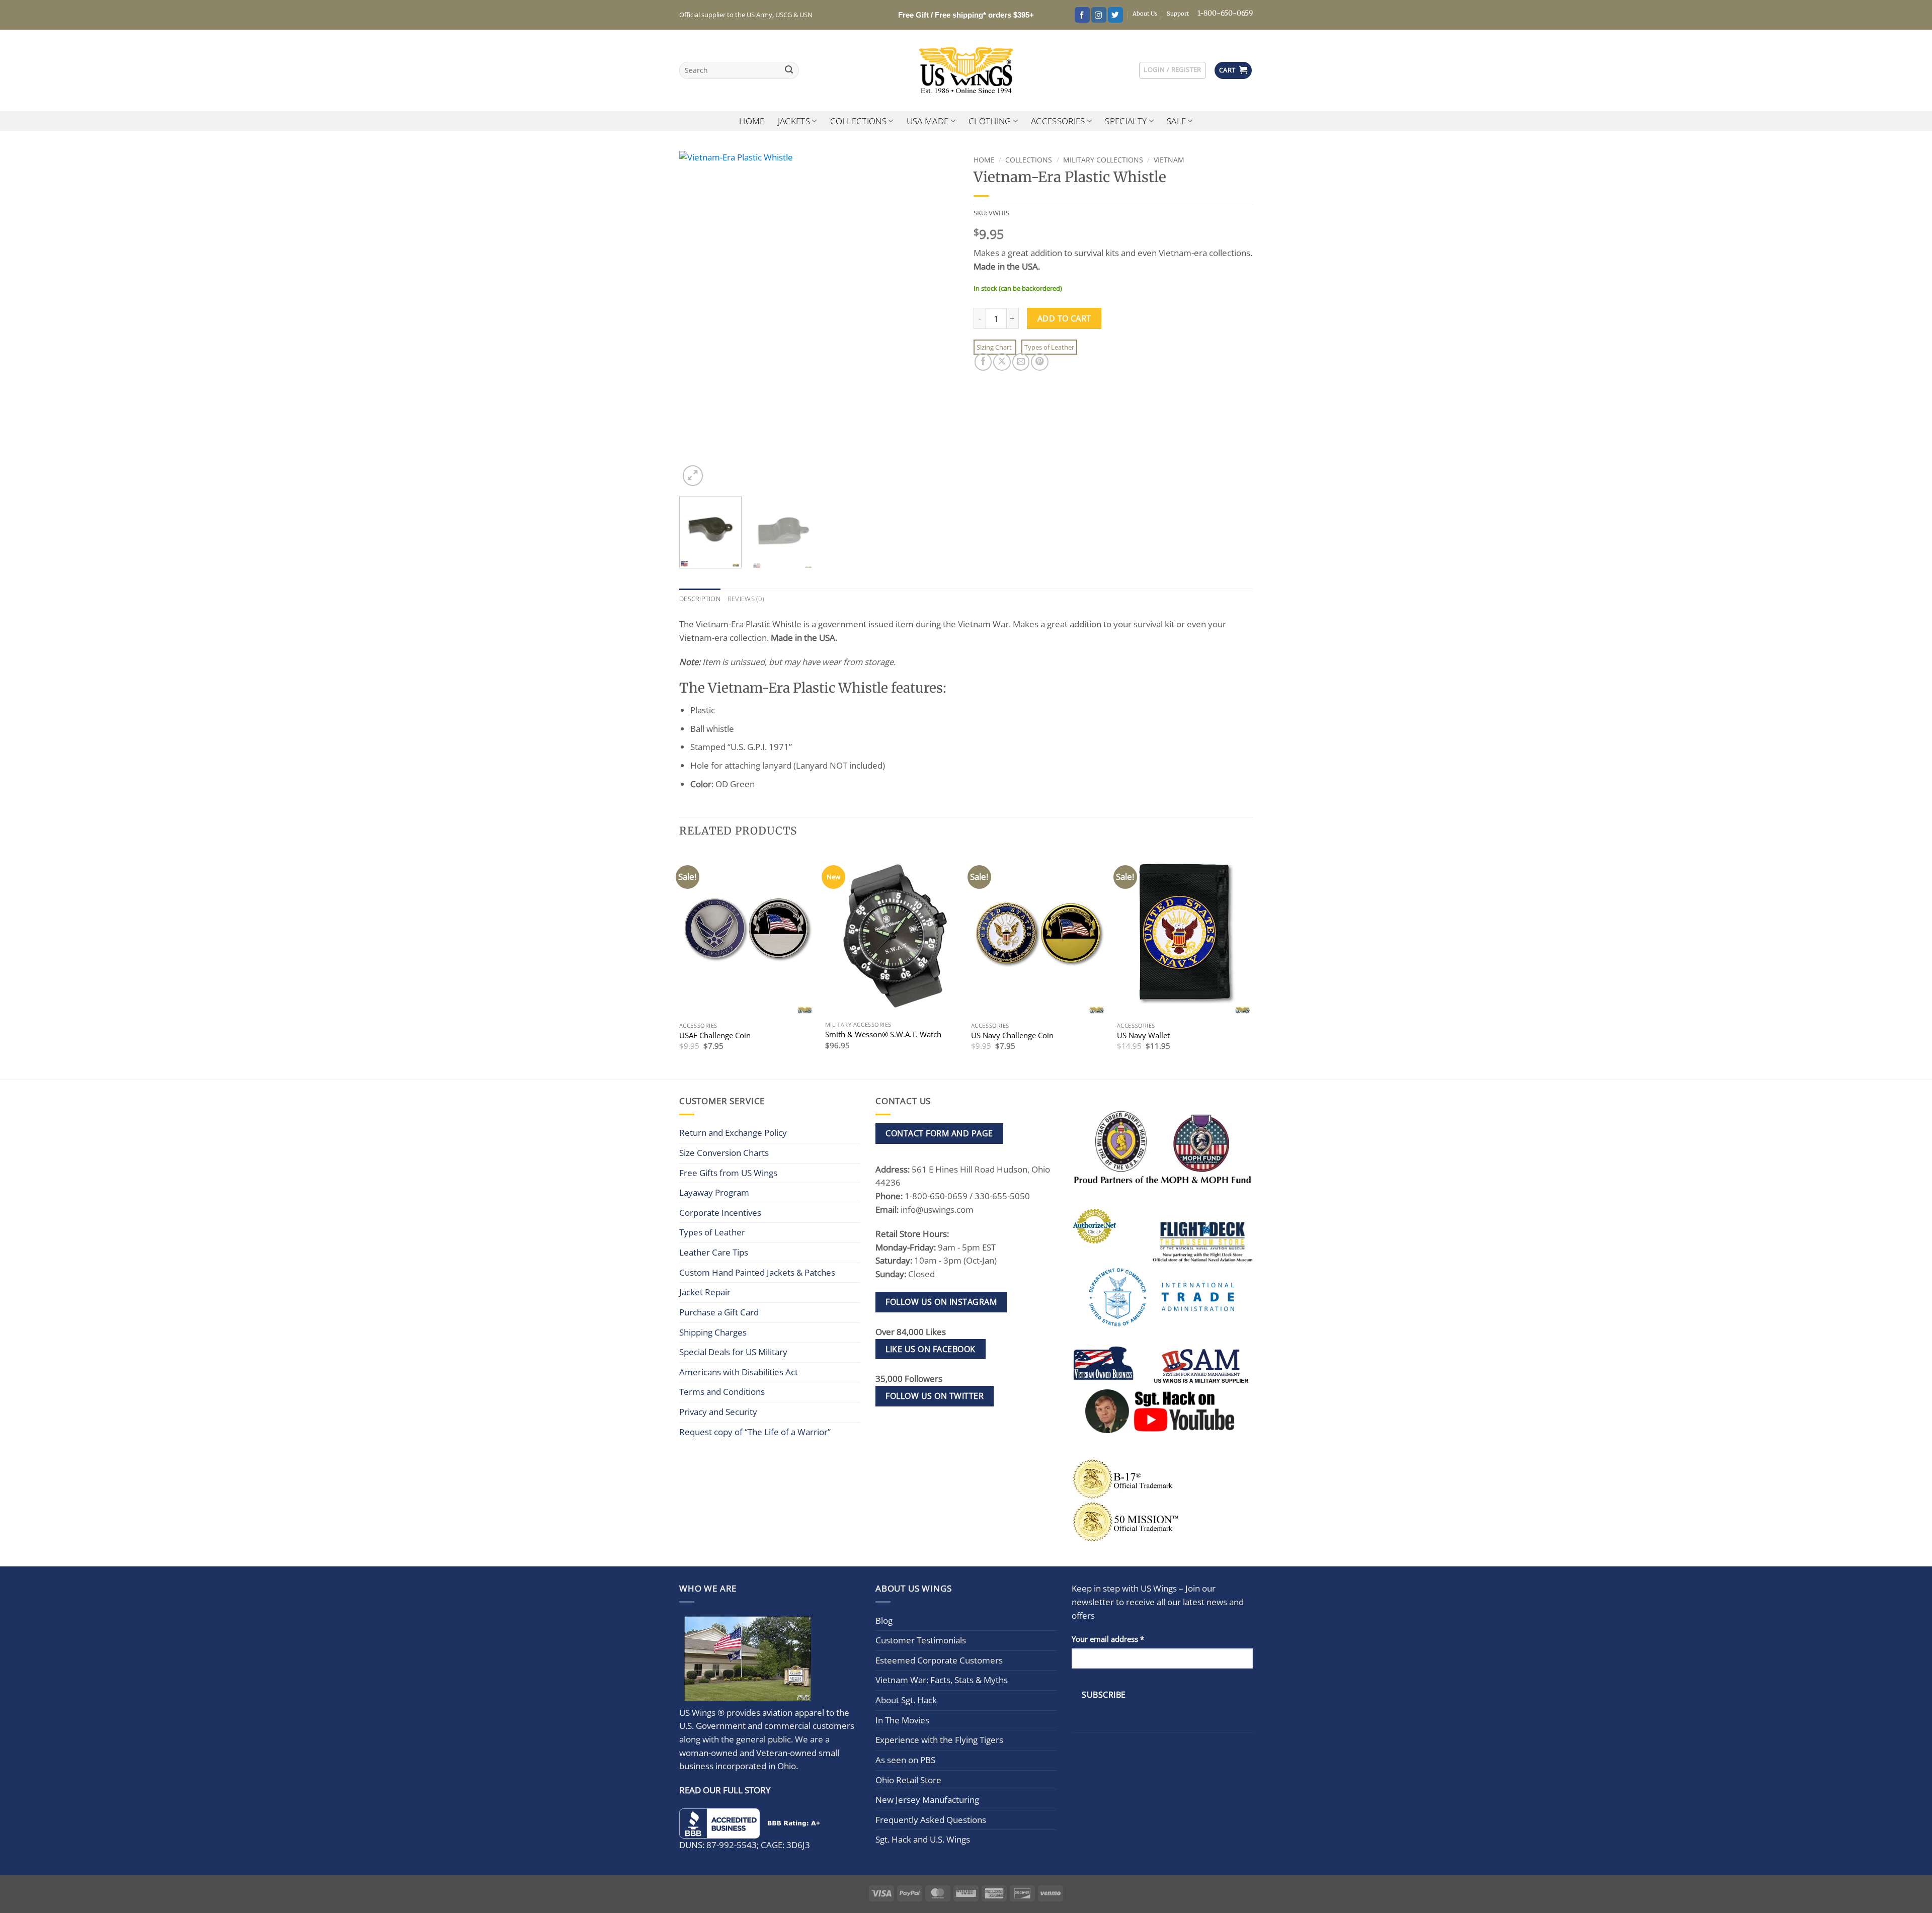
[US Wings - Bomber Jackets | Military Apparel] (966, 70)
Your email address (1108, 1639)
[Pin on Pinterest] (1039, 362)
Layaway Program (714, 1192)
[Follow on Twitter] (1115, 15)
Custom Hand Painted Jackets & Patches (757, 1272)
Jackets (794, 121)
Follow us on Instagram (941, 1302)
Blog (884, 1620)
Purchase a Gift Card (719, 1312)
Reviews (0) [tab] (746, 599)
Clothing (990, 121)
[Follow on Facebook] (1082, 15)
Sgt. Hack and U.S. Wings (923, 1839)
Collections (859, 121)
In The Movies (902, 1720)
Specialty (1126, 121)
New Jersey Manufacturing (927, 1800)
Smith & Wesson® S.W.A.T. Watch (883, 1034)
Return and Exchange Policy (733, 1133)
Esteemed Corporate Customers (939, 1660)
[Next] (940, 319)
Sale (1176, 121)
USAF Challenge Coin (715, 1035)
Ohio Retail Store (908, 1780)
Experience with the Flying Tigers (939, 1740)
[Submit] (789, 71)
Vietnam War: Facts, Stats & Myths (942, 1680)
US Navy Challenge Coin (1012, 1035)
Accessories (1058, 121)
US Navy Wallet (1143, 1035)
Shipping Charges (713, 1332)
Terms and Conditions (722, 1392)
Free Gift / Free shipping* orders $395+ (966, 15)
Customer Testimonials (921, 1640)
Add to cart (1064, 318)
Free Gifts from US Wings (728, 1173)
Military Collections (1103, 160)
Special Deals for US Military (733, 1352)
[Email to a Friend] (1021, 362)
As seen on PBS (905, 1760)
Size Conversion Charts (724, 1153)
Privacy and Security (718, 1412)
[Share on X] (1002, 362)
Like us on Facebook (930, 1349)
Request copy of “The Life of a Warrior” (755, 1432)
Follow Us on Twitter (935, 1396)
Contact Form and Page (939, 1133)
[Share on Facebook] (983, 362)
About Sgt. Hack (906, 1700)
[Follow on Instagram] (1099, 15)
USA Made (928, 121)
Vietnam (1169, 160)
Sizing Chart (995, 347)
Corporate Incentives (720, 1213)
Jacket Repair (705, 1292)
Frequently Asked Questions (931, 1820)
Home (752, 121)
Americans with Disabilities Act (739, 1372)
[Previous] (697, 319)
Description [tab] (700, 599)
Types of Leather (1049, 347)
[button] (1172, 70)
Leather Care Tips (714, 1252)
